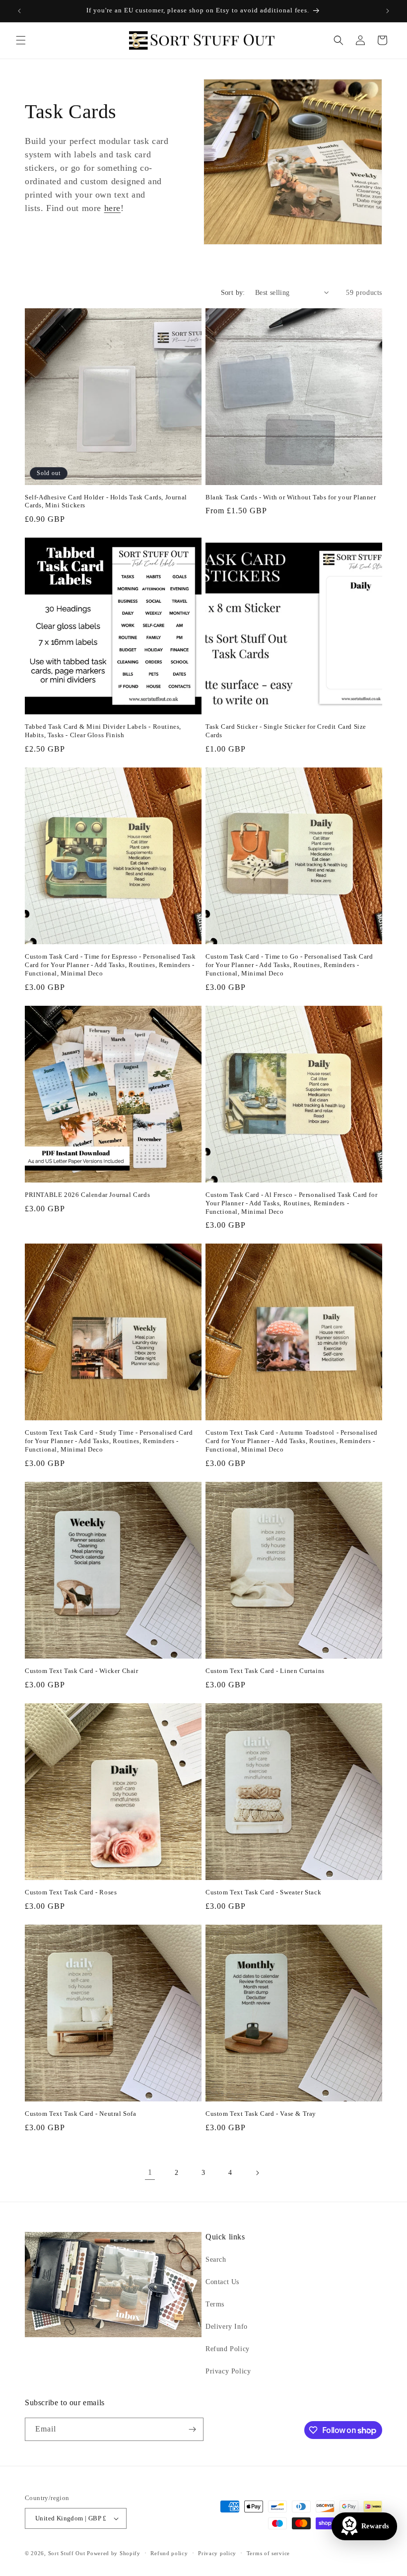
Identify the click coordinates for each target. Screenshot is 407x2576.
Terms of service (268, 2553)
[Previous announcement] (19, 11)
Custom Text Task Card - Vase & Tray (261, 2114)
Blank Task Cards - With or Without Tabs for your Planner (291, 497)
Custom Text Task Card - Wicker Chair (82, 1671)
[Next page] (257, 2173)
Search (216, 2260)
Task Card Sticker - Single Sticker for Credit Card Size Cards (286, 731)
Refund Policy (228, 2349)
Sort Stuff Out (67, 2553)
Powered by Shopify (114, 2553)
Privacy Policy (228, 2371)
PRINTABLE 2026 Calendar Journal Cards (87, 1195)
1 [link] (150, 2172)
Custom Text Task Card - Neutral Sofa (81, 2114)
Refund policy (169, 2553)
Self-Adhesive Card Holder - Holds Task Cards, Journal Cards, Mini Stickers (106, 501)
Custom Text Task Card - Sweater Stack (263, 1892)
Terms (215, 2304)
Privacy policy (217, 2553)
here (112, 208)
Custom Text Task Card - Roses (71, 1892)
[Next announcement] (388, 11)
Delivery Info (227, 2327)
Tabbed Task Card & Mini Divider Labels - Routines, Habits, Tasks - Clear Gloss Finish (103, 731)
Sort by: (233, 293)
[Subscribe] (192, 2429)
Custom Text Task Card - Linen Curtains (265, 1671)
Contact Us (222, 2282)
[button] (21, 40)
